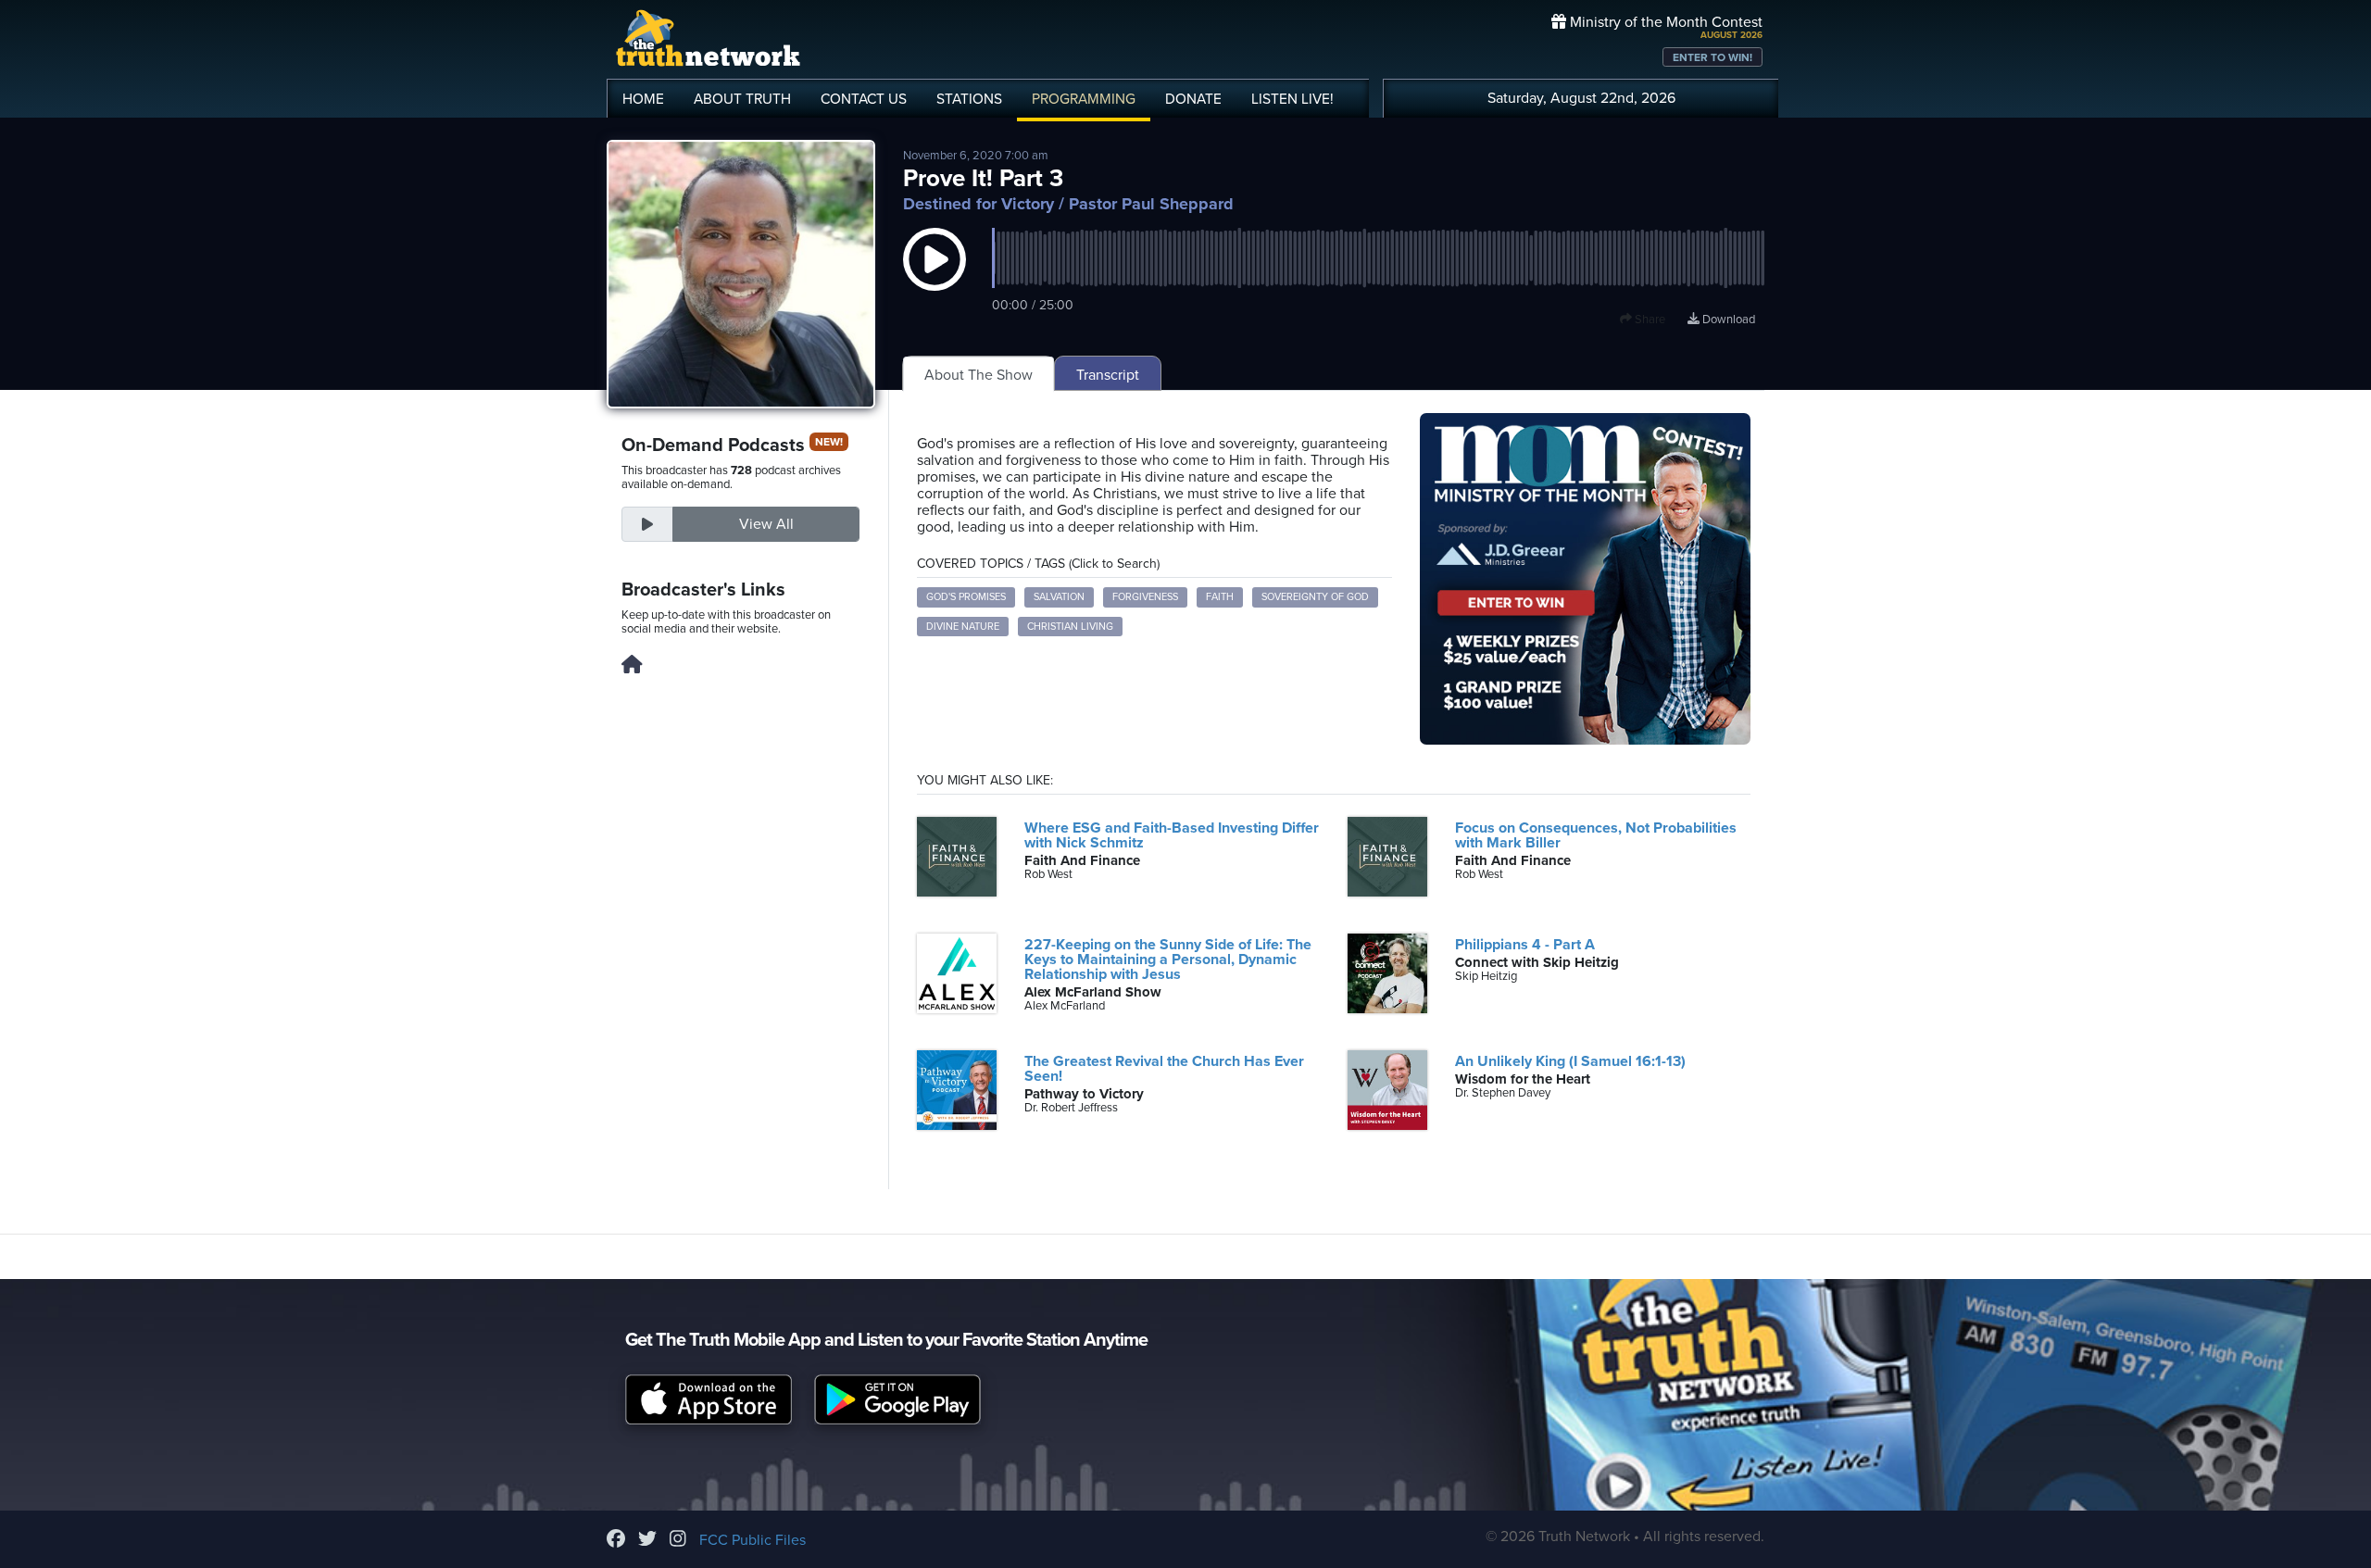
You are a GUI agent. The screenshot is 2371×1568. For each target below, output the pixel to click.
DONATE (1193, 99)
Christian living (1070, 627)
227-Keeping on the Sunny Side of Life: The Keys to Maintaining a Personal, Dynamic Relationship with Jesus (1168, 960)
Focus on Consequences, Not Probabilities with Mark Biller (1596, 835)
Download (1727, 320)
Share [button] (1649, 320)
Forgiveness (1145, 597)
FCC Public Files (753, 1540)
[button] (935, 278)
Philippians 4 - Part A (1525, 945)
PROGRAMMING (1084, 99)
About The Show (979, 375)
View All (766, 524)
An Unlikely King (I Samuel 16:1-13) (1570, 1061)
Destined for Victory (979, 204)
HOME (643, 99)
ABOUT (742, 99)
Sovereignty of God (1315, 597)
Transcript (1108, 375)
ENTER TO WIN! (1712, 57)
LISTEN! (1292, 99)
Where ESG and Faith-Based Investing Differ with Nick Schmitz (1172, 835)
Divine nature (963, 627)
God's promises (966, 597)
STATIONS (969, 99)
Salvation (1059, 597)
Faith (1220, 597)
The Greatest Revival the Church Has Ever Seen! (1164, 1069)
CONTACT (864, 99)
